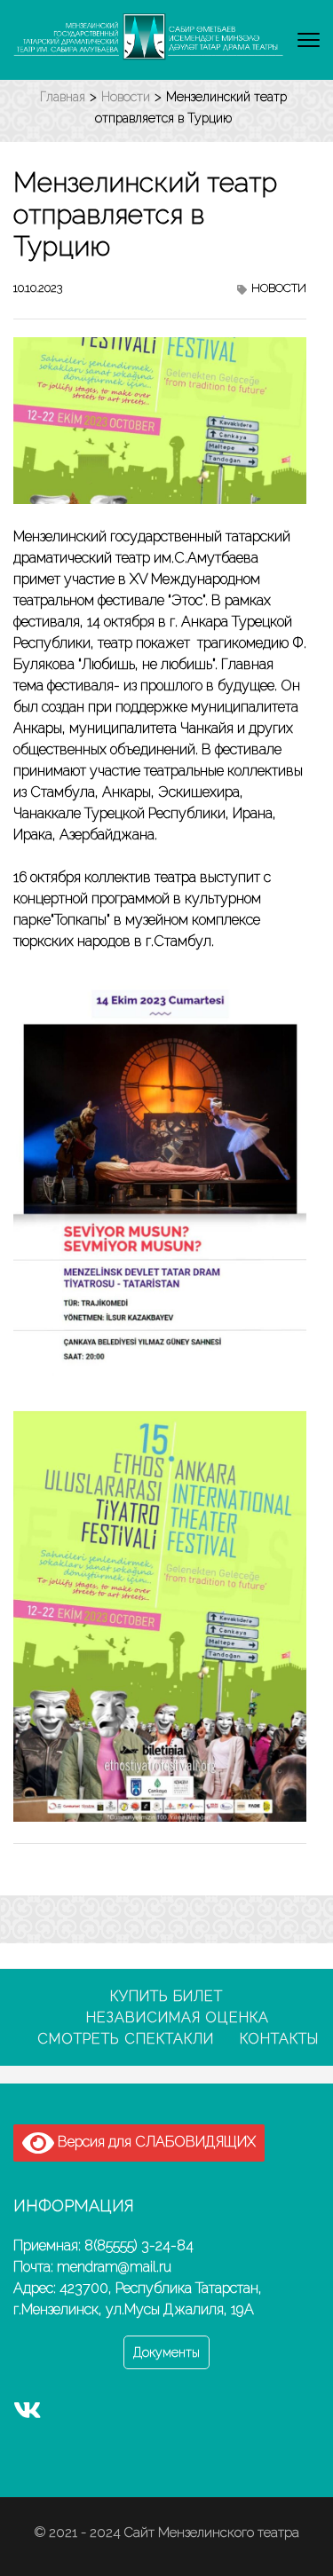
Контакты (279, 2039)
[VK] (28, 2414)
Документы (166, 2352)
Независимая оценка (178, 2017)
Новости (279, 288)
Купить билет (166, 1996)
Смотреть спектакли (126, 2039)
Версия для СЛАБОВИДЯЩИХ (155, 2142)
